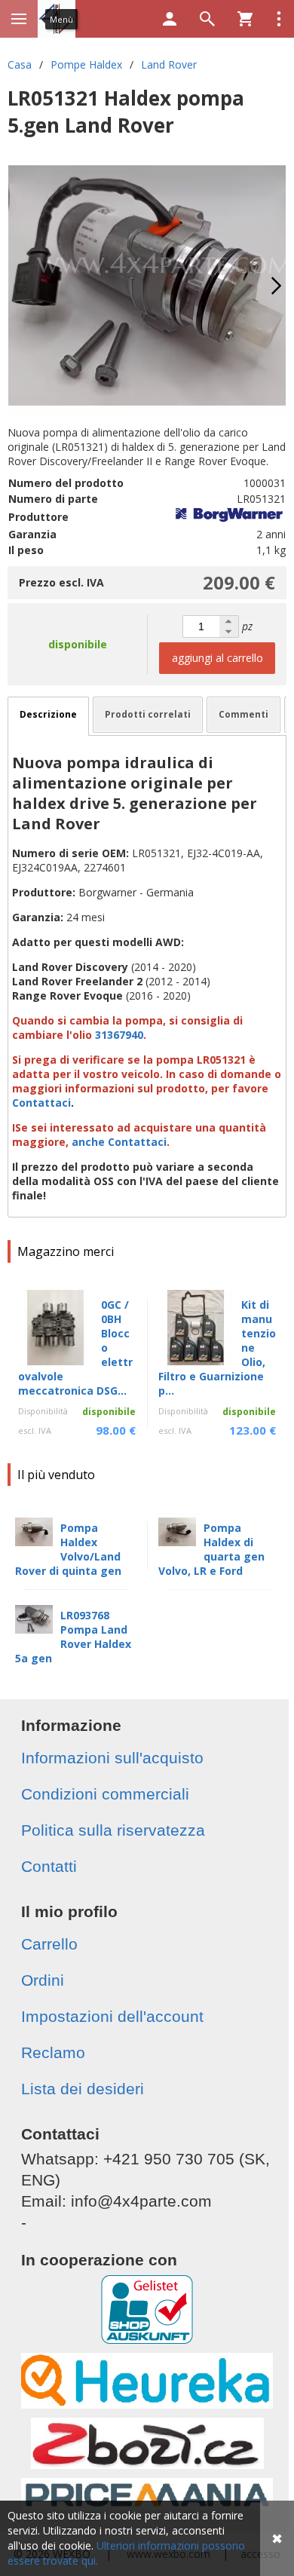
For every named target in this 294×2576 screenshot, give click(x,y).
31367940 (119, 1035)
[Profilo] (170, 19)
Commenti (243, 714)
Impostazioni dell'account (112, 2016)
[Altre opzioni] (279, 19)
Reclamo (53, 2052)
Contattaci (41, 1103)
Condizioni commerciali (105, 1794)
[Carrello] (245, 19)
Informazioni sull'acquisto (112, 1758)
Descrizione (48, 714)
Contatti (49, 1866)
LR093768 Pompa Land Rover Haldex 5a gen (73, 1637)
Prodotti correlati (148, 714)
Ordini (43, 1980)
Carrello (49, 1944)
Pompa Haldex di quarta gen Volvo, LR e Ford (211, 1549)
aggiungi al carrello (217, 658)
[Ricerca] (207, 19)
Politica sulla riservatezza (113, 1830)
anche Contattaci (119, 1142)
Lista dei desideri (83, 2089)
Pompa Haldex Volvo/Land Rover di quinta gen (68, 1549)
